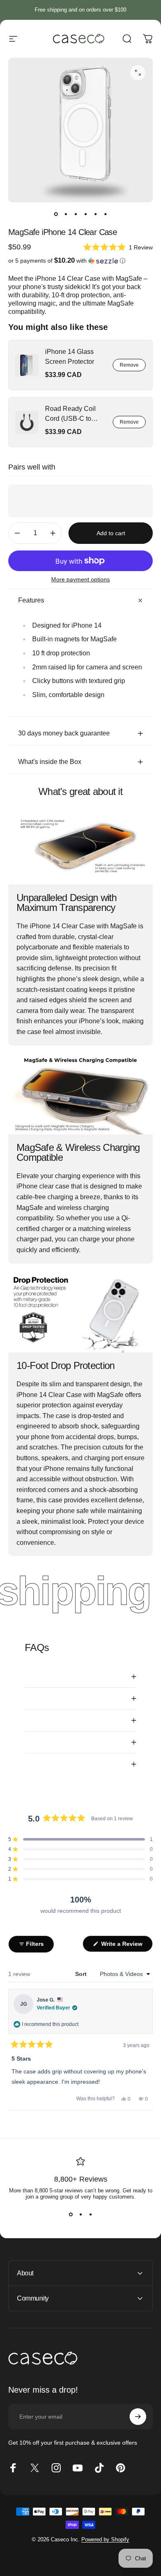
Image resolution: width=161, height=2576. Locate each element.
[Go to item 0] (56, 214)
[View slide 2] (80, 2215)
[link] (27, 365)
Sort (82, 1974)
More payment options (80, 579)
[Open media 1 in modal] (138, 73)
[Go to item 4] (85, 214)
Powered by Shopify (105, 2539)
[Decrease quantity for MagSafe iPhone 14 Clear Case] (17, 533)
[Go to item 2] (66, 214)
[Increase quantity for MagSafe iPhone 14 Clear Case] (53, 533)
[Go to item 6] (105, 214)
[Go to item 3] (76, 214)
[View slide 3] (90, 2215)
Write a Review (126, 1946)
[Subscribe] (138, 2417)
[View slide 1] (71, 2215)
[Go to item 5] (95, 214)
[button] (118, 247)
